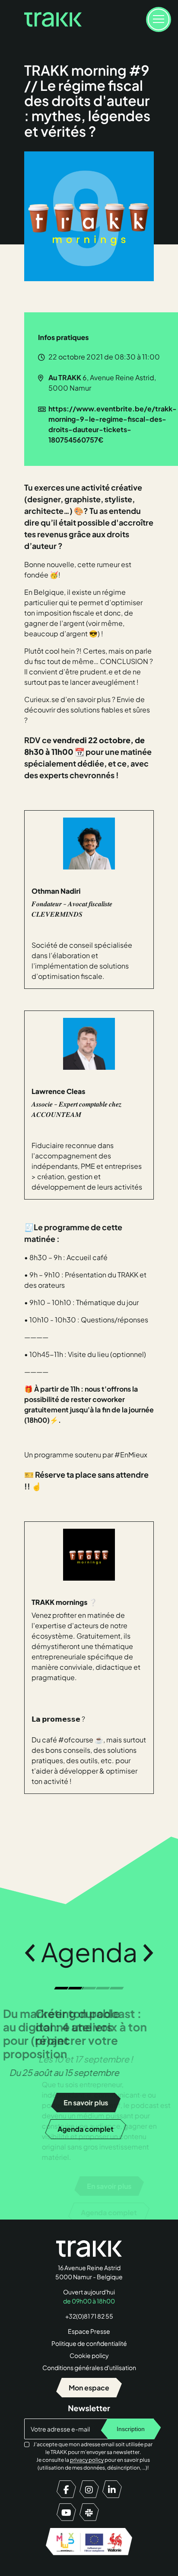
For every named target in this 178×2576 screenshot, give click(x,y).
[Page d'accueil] (53, 19)
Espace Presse (89, 2331)
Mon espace (89, 2388)
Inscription (131, 2429)
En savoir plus (89, 2186)
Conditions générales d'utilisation (89, 2367)
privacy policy (87, 2460)
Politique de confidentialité (89, 2343)
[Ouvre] (159, 19)
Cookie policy (89, 2355)
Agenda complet (89, 2212)
